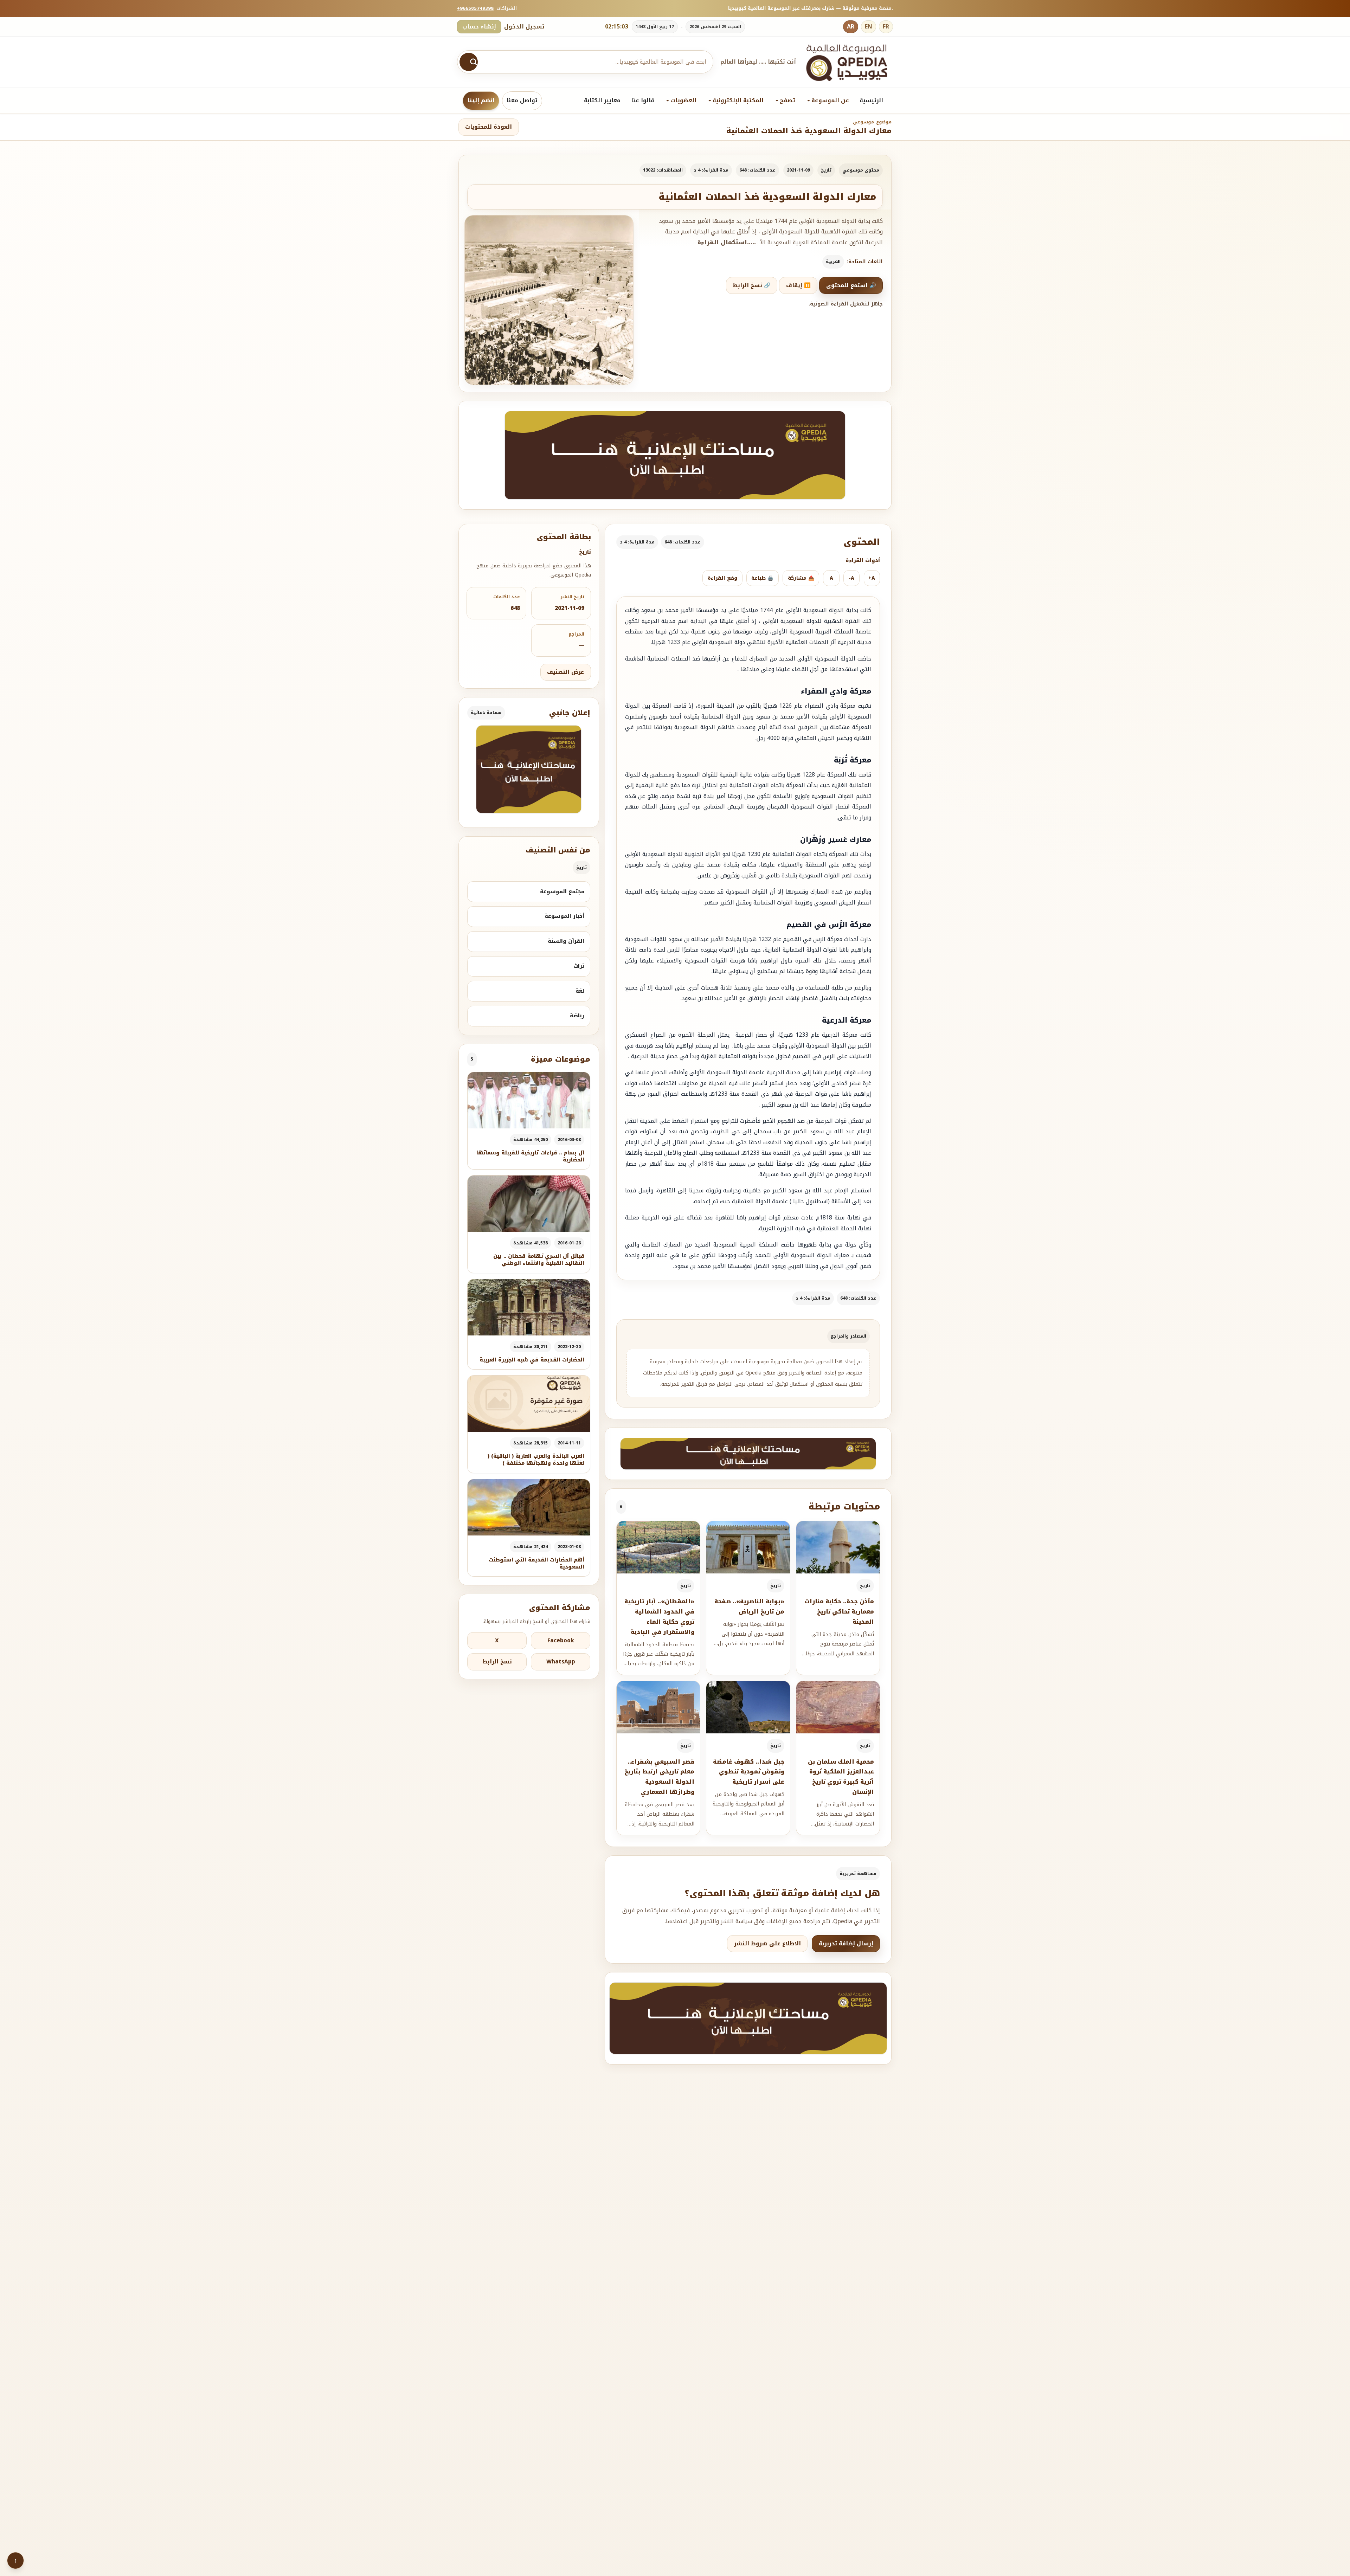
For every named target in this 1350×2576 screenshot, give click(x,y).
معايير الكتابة (602, 100)
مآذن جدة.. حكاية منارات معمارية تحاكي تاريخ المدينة (839, 1612)
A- (851, 578)
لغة (580, 991)
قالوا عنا (643, 100)
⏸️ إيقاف (798, 285)
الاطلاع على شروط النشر (767, 1944)
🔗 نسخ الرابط (752, 285)
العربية (833, 262)
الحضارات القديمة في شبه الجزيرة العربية (532, 1360)
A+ (872, 578)
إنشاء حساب (479, 27)
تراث (579, 966)
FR (886, 27)
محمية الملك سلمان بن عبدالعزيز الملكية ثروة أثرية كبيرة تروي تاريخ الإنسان (841, 1777)
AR (851, 27)
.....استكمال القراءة (727, 243)
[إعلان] (529, 769)
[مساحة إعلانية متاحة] (675, 455)
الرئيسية (871, 100)
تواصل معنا (522, 100)
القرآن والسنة (566, 941)
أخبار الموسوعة (564, 916)
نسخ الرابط (497, 1662)
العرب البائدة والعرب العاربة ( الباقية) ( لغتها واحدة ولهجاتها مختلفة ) (536, 1460)
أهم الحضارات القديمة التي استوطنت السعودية (536, 1563)
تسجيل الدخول (524, 27)
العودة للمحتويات (488, 127)
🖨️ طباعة (762, 578)
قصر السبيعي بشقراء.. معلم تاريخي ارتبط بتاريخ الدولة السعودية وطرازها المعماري (659, 1777)
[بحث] (469, 62)
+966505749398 (475, 8)
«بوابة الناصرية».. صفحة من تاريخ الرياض (749, 1606)
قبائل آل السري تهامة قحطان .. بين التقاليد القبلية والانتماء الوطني (539, 1260)
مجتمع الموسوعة (562, 891)
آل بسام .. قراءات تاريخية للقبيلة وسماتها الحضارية (530, 1156)
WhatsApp (561, 1662)
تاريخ (826, 170)
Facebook (561, 1641)
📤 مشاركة (801, 578)
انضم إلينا (481, 100)
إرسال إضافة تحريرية (846, 1944)
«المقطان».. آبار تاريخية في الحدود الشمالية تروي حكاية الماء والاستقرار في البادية (659, 1617)
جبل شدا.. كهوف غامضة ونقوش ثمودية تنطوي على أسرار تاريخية (749, 1772)
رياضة (577, 1016)
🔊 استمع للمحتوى (851, 285)
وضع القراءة (722, 578)
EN (869, 27)
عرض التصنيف (565, 672)
